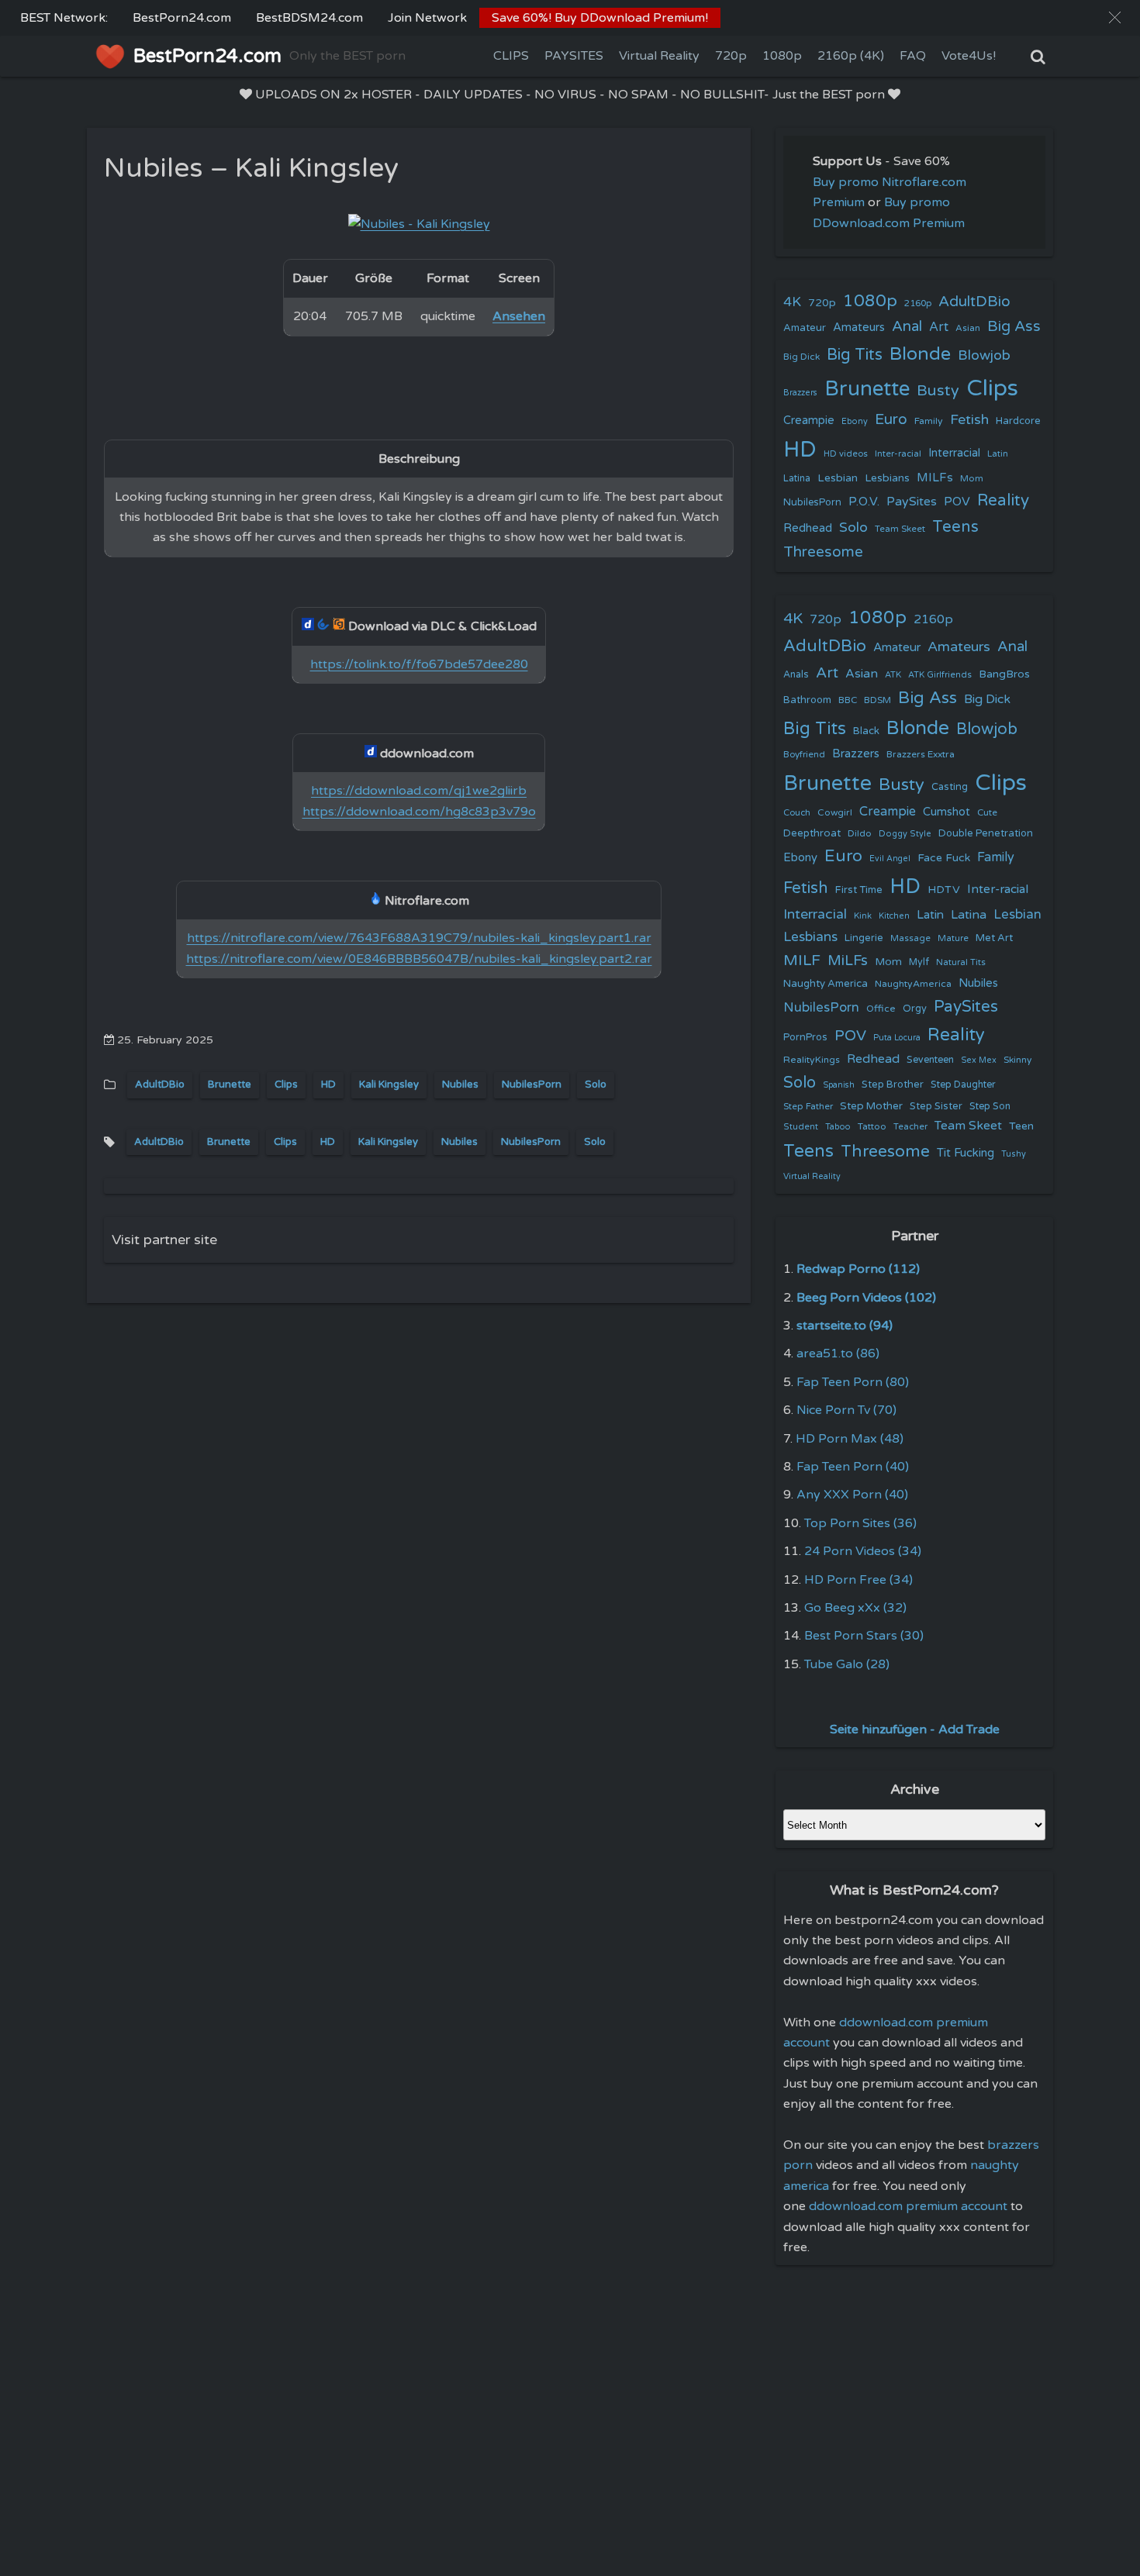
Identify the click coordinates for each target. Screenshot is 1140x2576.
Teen (1021, 1126)
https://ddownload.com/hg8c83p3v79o (419, 812)
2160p (918, 303)
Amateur (805, 328)
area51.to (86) (838, 1354)
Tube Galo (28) (847, 1664)
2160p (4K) (851, 56)
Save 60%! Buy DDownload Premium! (600, 18)
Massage (910, 938)
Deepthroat (812, 833)
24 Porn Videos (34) (863, 1551)
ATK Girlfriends (940, 675)
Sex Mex (979, 1060)
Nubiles (460, 1085)
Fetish (969, 420)
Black (866, 731)
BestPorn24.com (182, 18)
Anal (907, 326)
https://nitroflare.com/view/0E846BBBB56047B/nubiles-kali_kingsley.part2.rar (419, 959)
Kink (863, 916)
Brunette (230, 1085)
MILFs (935, 478)
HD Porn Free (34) (858, 1580)
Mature (953, 938)
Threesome (823, 552)
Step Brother (893, 1085)
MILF (802, 960)
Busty (938, 391)
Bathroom (807, 700)
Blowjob (984, 355)
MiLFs (848, 960)
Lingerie (864, 938)
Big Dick (801, 357)
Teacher (910, 1127)
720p (731, 56)
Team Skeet (900, 529)
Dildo (860, 833)
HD (328, 1085)
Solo (596, 1085)
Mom (972, 478)
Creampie (809, 421)
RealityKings (812, 1060)
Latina (797, 479)
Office (881, 1009)
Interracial (954, 453)
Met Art (994, 938)
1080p (782, 56)
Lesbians (887, 478)
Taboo (838, 1127)
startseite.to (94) (845, 1326)
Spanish (839, 1085)
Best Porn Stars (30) (864, 1636)
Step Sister (936, 1106)
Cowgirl (835, 812)
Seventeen (930, 1060)
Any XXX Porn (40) (852, 1495)
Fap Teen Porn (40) (853, 1467)
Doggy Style (905, 834)
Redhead (808, 528)
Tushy (1014, 1154)
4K (792, 302)
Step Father (808, 1106)
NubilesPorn (532, 1085)
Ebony (855, 421)
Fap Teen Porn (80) (853, 1382)
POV (957, 502)
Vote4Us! (969, 56)
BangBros (1004, 674)
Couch (797, 812)
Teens (955, 527)
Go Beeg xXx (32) (855, 1608)
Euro (891, 419)
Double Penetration (986, 833)
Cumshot (947, 812)
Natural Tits (961, 962)
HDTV (944, 890)
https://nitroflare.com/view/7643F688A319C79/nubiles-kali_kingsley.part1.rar (419, 938)
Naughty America (826, 984)
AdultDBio (160, 1085)
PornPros (805, 1037)
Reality (1003, 500)
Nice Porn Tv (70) (846, 1410)
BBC (848, 700)
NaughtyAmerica (913, 984)
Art (939, 327)
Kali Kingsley (389, 1085)
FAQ (913, 56)
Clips (286, 1085)
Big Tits (855, 355)
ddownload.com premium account (908, 2206)
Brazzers (800, 393)
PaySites (912, 502)
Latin (998, 454)
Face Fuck (944, 858)
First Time (859, 890)
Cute (987, 812)
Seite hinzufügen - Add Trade (915, 1729)
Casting (950, 787)
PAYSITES (574, 56)
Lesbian (838, 478)
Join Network (427, 18)
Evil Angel (890, 859)
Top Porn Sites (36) (860, 1523)
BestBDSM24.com (309, 18)
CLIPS (511, 56)
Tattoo (872, 1126)
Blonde (920, 354)
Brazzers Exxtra (921, 754)
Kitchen (894, 916)
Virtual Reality (659, 56)
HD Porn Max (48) (850, 1439)
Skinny (1017, 1060)
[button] (1115, 17)
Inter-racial (898, 453)
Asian (968, 328)
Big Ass (1014, 326)
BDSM (877, 700)
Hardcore (1018, 421)
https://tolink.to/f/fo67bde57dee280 (419, 664)
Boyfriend (804, 754)
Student (801, 1127)
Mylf (919, 962)
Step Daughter (963, 1085)
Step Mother (871, 1106)
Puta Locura (897, 1038)
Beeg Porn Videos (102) (866, 1298)
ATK (893, 675)
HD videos (846, 454)
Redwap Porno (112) (858, 1269)
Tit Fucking (966, 1153)
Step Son (990, 1107)
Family (929, 421)
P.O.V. (864, 502)
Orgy (915, 1009)
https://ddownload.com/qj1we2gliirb (419, 791)
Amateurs (859, 328)
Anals (796, 675)
